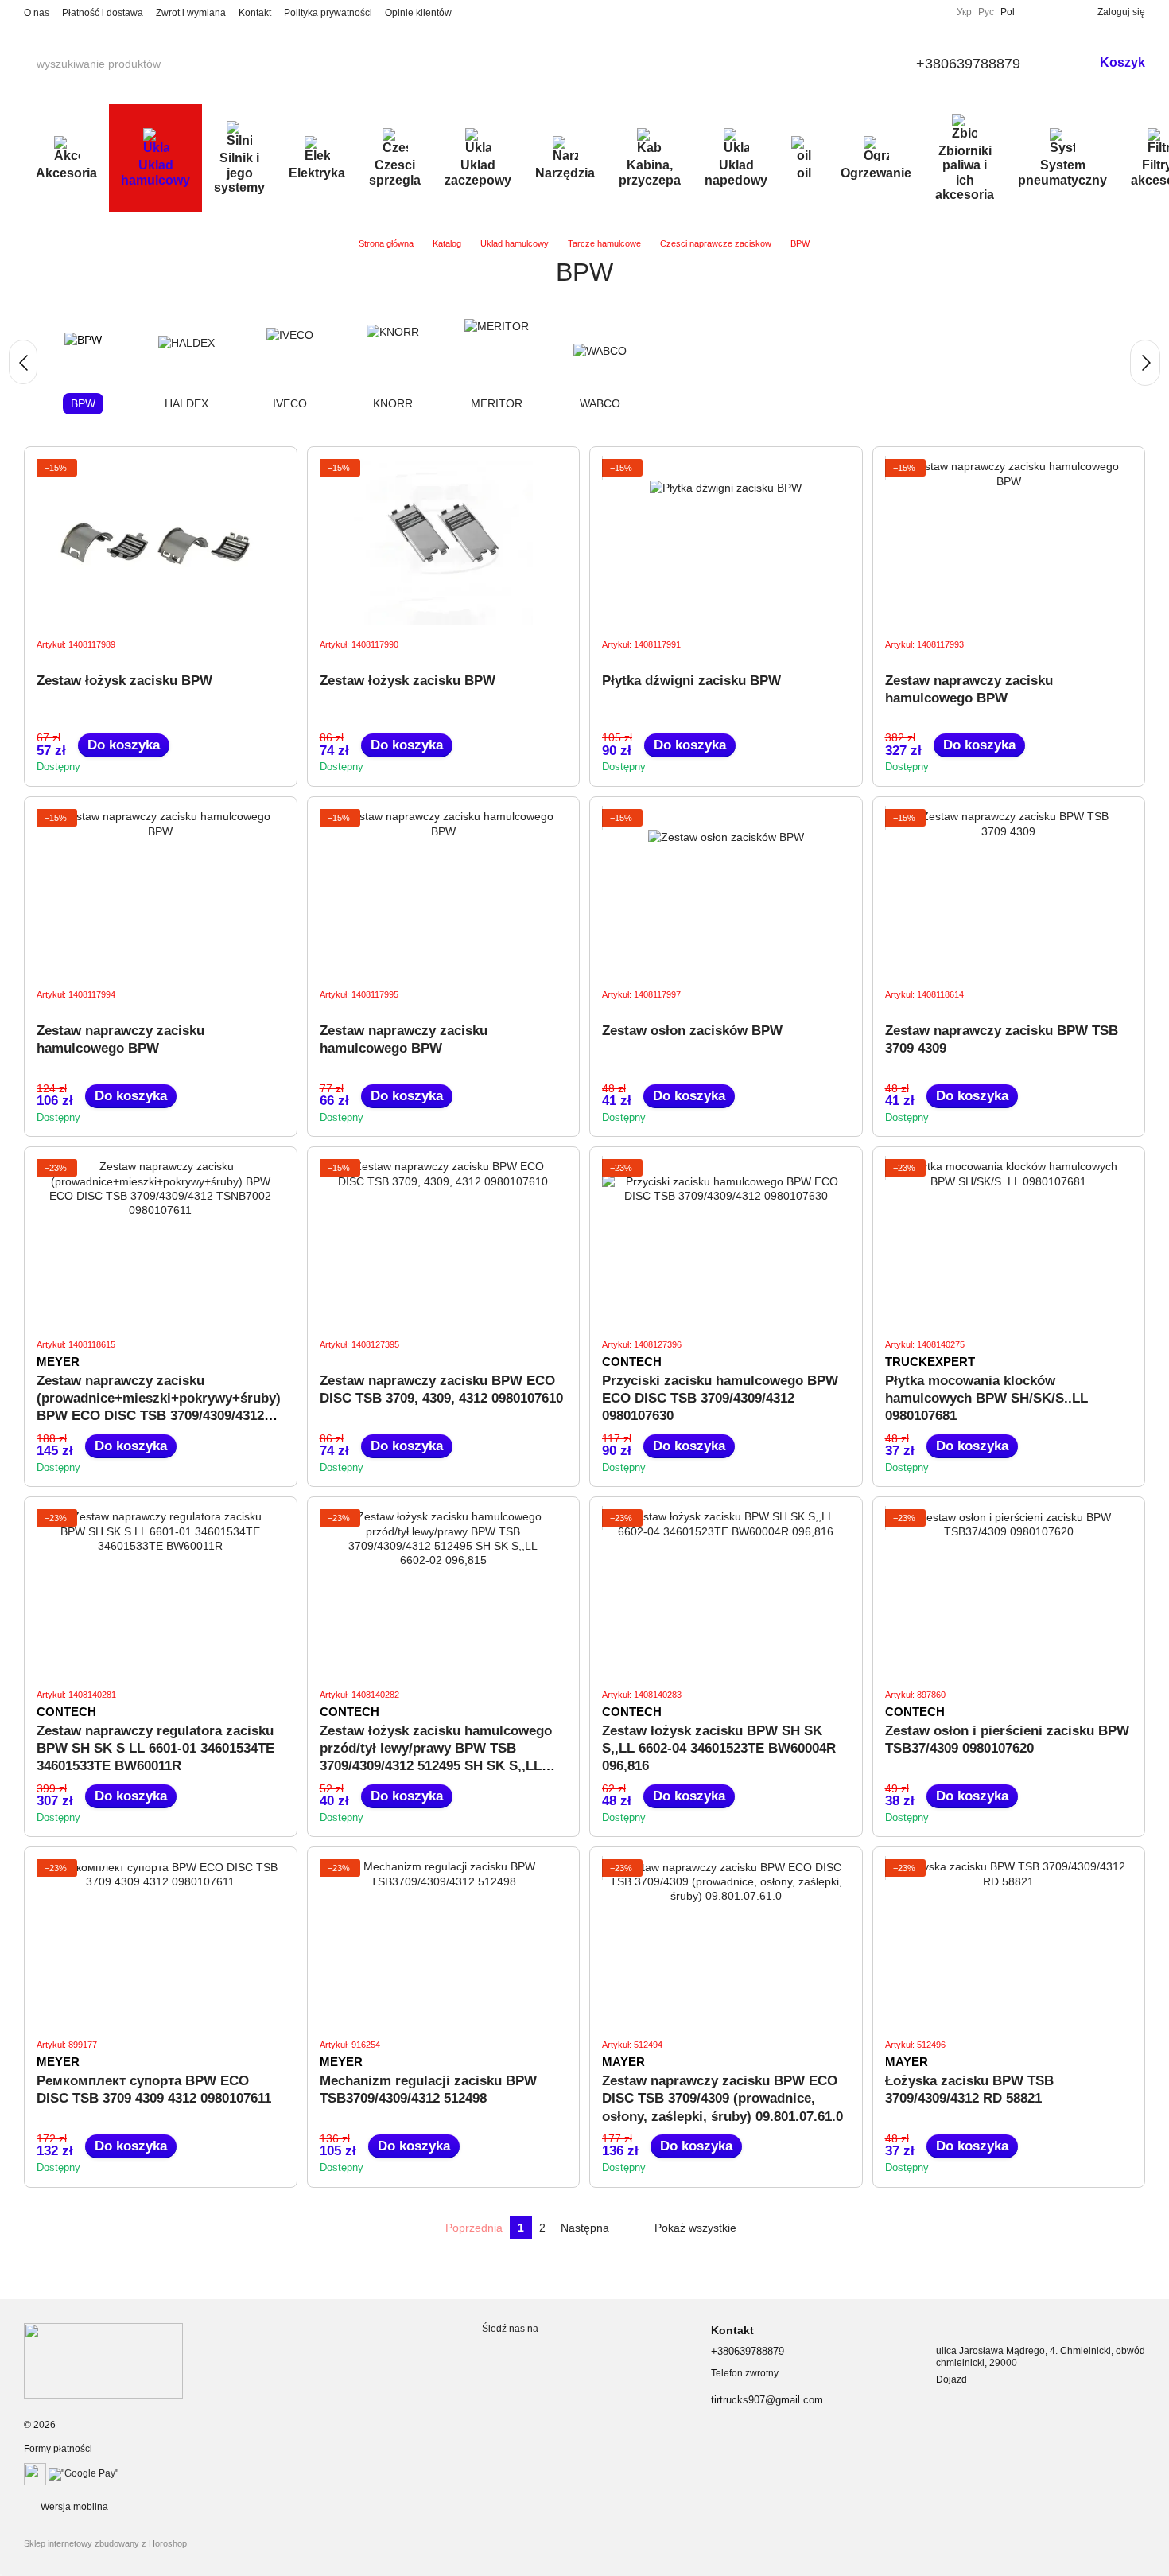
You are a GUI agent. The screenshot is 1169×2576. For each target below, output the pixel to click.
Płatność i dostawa (103, 13)
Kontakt (255, 13)
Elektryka (317, 173)
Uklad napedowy (736, 172)
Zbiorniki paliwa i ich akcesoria (965, 173)
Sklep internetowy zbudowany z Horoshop (105, 2543)
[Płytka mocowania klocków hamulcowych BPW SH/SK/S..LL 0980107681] (1009, 1242)
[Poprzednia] (23, 362)
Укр (964, 12)
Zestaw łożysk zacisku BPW (124, 681)
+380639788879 (968, 64)
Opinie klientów (418, 13)
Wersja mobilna (73, 2507)
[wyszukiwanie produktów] (174, 64)
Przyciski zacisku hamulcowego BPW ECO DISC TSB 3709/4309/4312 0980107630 (720, 1398)
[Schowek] (1059, 12)
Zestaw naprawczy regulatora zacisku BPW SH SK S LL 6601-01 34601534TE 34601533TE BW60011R (155, 1748)
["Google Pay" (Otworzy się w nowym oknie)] (83, 2473)
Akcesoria (66, 173)
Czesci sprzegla (395, 172)
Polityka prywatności (328, 13)
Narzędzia (565, 173)
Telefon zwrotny (745, 2373)
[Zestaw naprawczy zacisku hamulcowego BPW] (1009, 542)
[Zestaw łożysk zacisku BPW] (161, 542)
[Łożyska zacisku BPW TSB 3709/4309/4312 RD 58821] (1009, 1942)
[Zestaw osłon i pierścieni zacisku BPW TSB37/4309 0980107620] (1009, 1592)
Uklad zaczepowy (478, 172)
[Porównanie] (1034, 12)
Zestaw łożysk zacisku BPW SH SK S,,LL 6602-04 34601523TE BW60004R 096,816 (719, 1748)
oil (804, 173)
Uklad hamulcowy (155, 172)
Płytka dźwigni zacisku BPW (691, 681)
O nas (37, 13)
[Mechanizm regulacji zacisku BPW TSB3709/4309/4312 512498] (444, 1942)
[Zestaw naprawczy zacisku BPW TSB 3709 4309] (1009, 892)
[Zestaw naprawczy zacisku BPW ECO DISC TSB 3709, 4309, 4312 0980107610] (444, 1242)
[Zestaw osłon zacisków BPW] (726, 892)
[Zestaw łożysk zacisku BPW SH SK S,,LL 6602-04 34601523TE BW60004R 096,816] (726, 1592)
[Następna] (1145, 363)
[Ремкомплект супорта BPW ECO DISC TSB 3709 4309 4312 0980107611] (161, 1942)
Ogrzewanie (876, 173)
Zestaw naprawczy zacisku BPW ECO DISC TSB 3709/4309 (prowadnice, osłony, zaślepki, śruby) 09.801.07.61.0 (722, 2098)
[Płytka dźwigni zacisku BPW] (726, 542)
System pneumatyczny (1062, 172)
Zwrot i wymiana (191, 13)
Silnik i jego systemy (239, 173)
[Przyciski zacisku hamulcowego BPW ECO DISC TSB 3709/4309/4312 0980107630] (726, 1242)
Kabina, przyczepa (650, 172)
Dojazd (952, 2379)
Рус (986, 12)
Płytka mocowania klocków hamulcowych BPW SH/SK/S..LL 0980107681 (986, 1398)
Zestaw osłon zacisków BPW (692, 1031)
